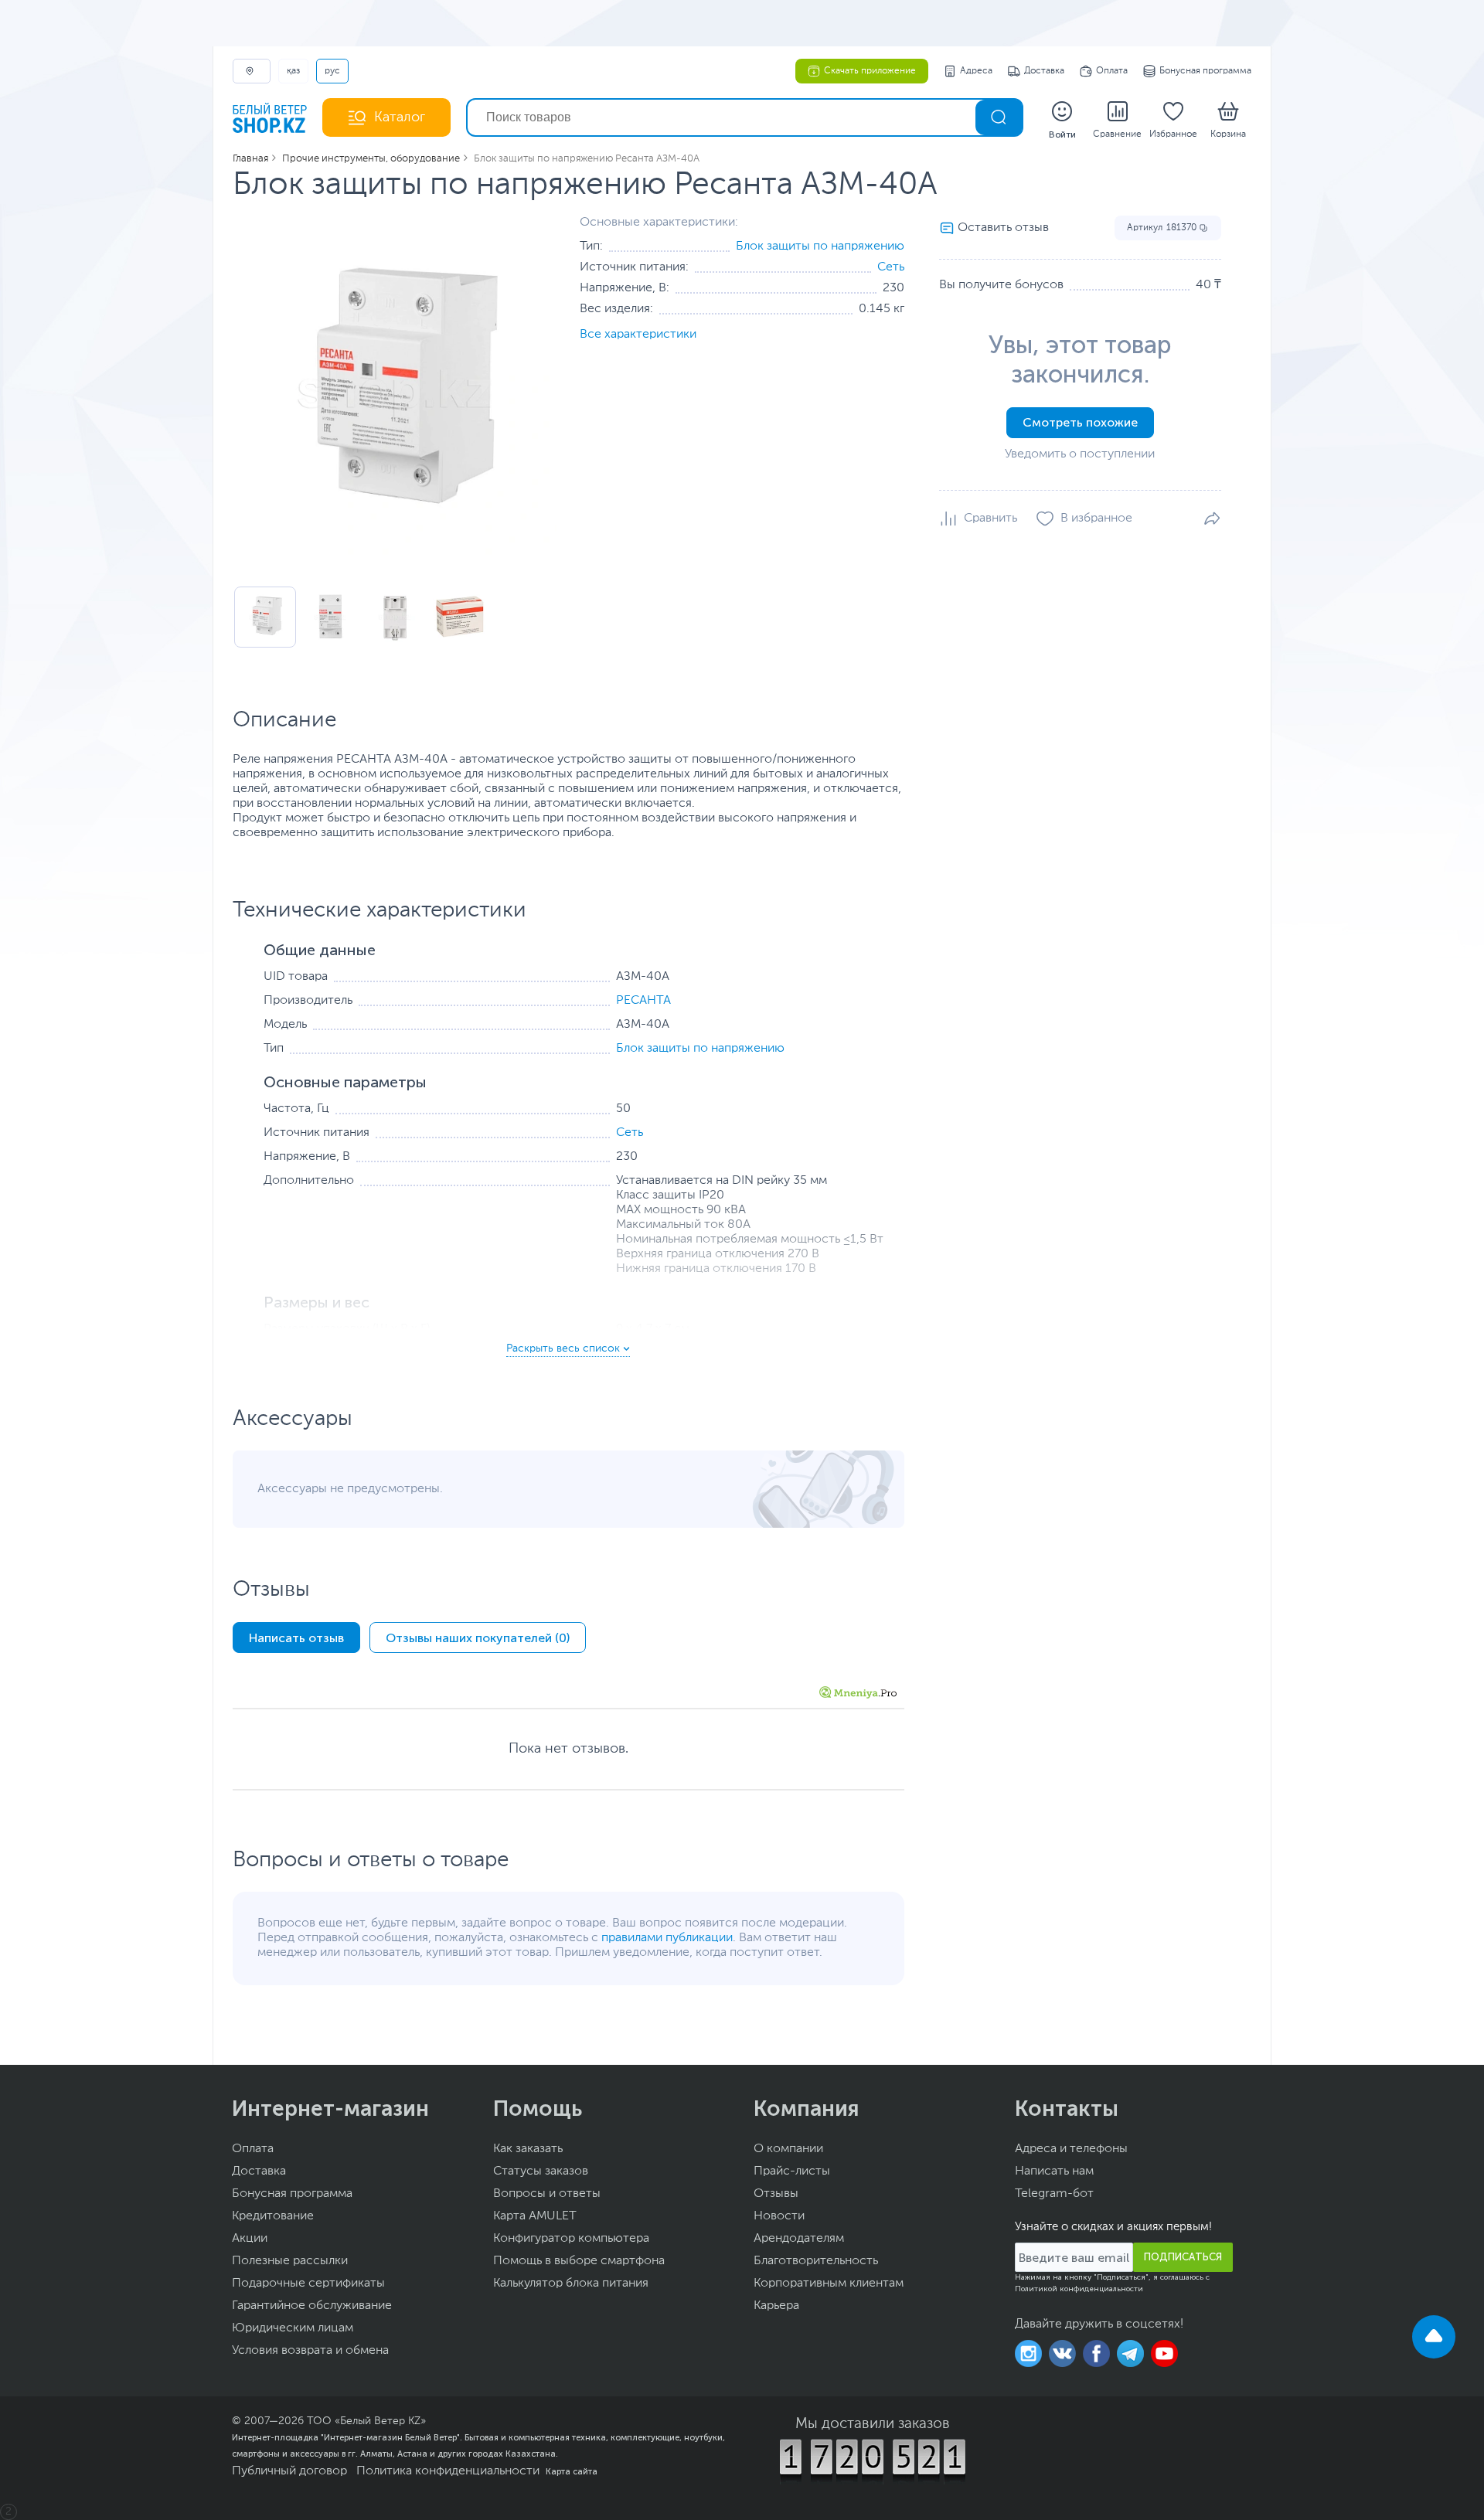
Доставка (1044, 71)
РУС (332, 71)
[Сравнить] (978, 519)
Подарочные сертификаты (308, 2284)
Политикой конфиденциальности (1079, 2289)
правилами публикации (667, 1938)
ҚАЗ (293, 71)
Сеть (891, 267)
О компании (788, 2149)
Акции (250, 2239)
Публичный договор (289, 2471)
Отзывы (776, 2194)
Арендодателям (799, 2239)
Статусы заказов (541, 2171)
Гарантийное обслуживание (312, 2306)
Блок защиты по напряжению (820, 247)
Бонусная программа (1205, 71)
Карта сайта (572, 2471)
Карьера (776, 2306)
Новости (779, 2216)
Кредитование (273, 2216)
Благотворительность (816, 2261)
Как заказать (528, 2149)
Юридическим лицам (293, 2328)
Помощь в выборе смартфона (579, 2261)
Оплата (1112, 71)
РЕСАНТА (643, 1001)
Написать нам (1054, 2171)
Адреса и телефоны (1071, 2149)
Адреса (976, 71)
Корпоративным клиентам (829, 2284)
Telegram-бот (1054, 2194)
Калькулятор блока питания (571, 2284)
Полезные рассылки (290, 2261)
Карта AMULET (535, 2216)
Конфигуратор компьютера (571, 2239)
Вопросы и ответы (547, 2194)
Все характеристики (638, 335)
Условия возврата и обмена (310, 2351)
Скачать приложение (870, 71)
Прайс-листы (792, 2171)
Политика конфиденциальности (448, 2471)
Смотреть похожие (1080, 422)
